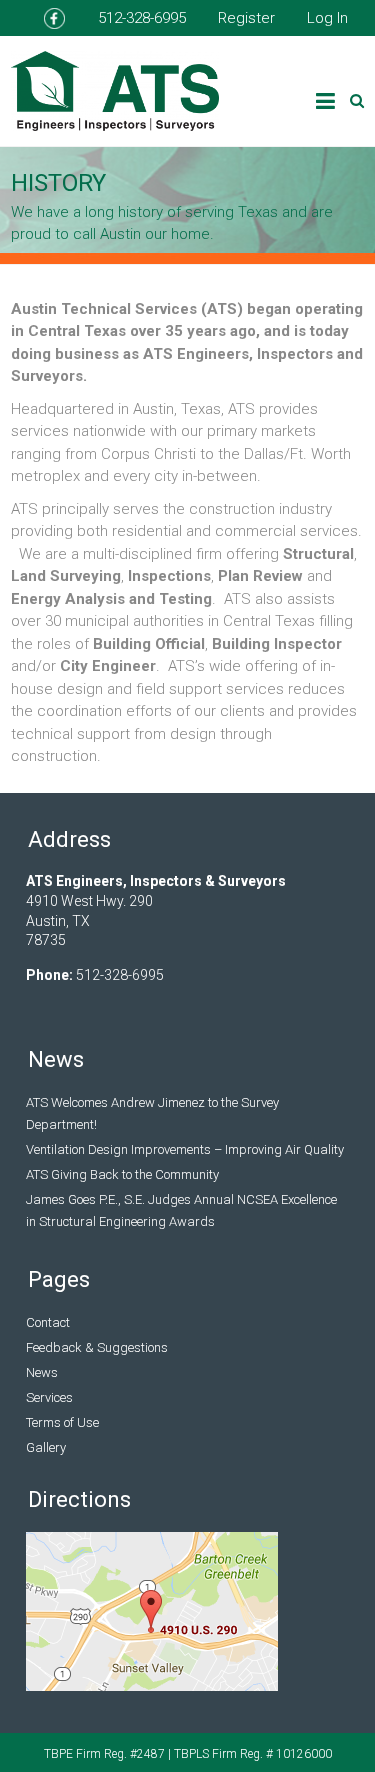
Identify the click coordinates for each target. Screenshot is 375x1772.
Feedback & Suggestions (97, 1347)
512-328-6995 (142, 18)
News (42, 1372)
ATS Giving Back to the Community (122, 1174)
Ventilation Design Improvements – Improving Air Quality (185, 1149)
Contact (48, 1322)
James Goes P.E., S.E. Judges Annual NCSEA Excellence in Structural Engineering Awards (181, 1210)
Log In (327, 18)
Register (246, 18)
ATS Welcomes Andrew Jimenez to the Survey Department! (152, 1113)
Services (49, 1397)
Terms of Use (62, 1422)
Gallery (46, 1447)
